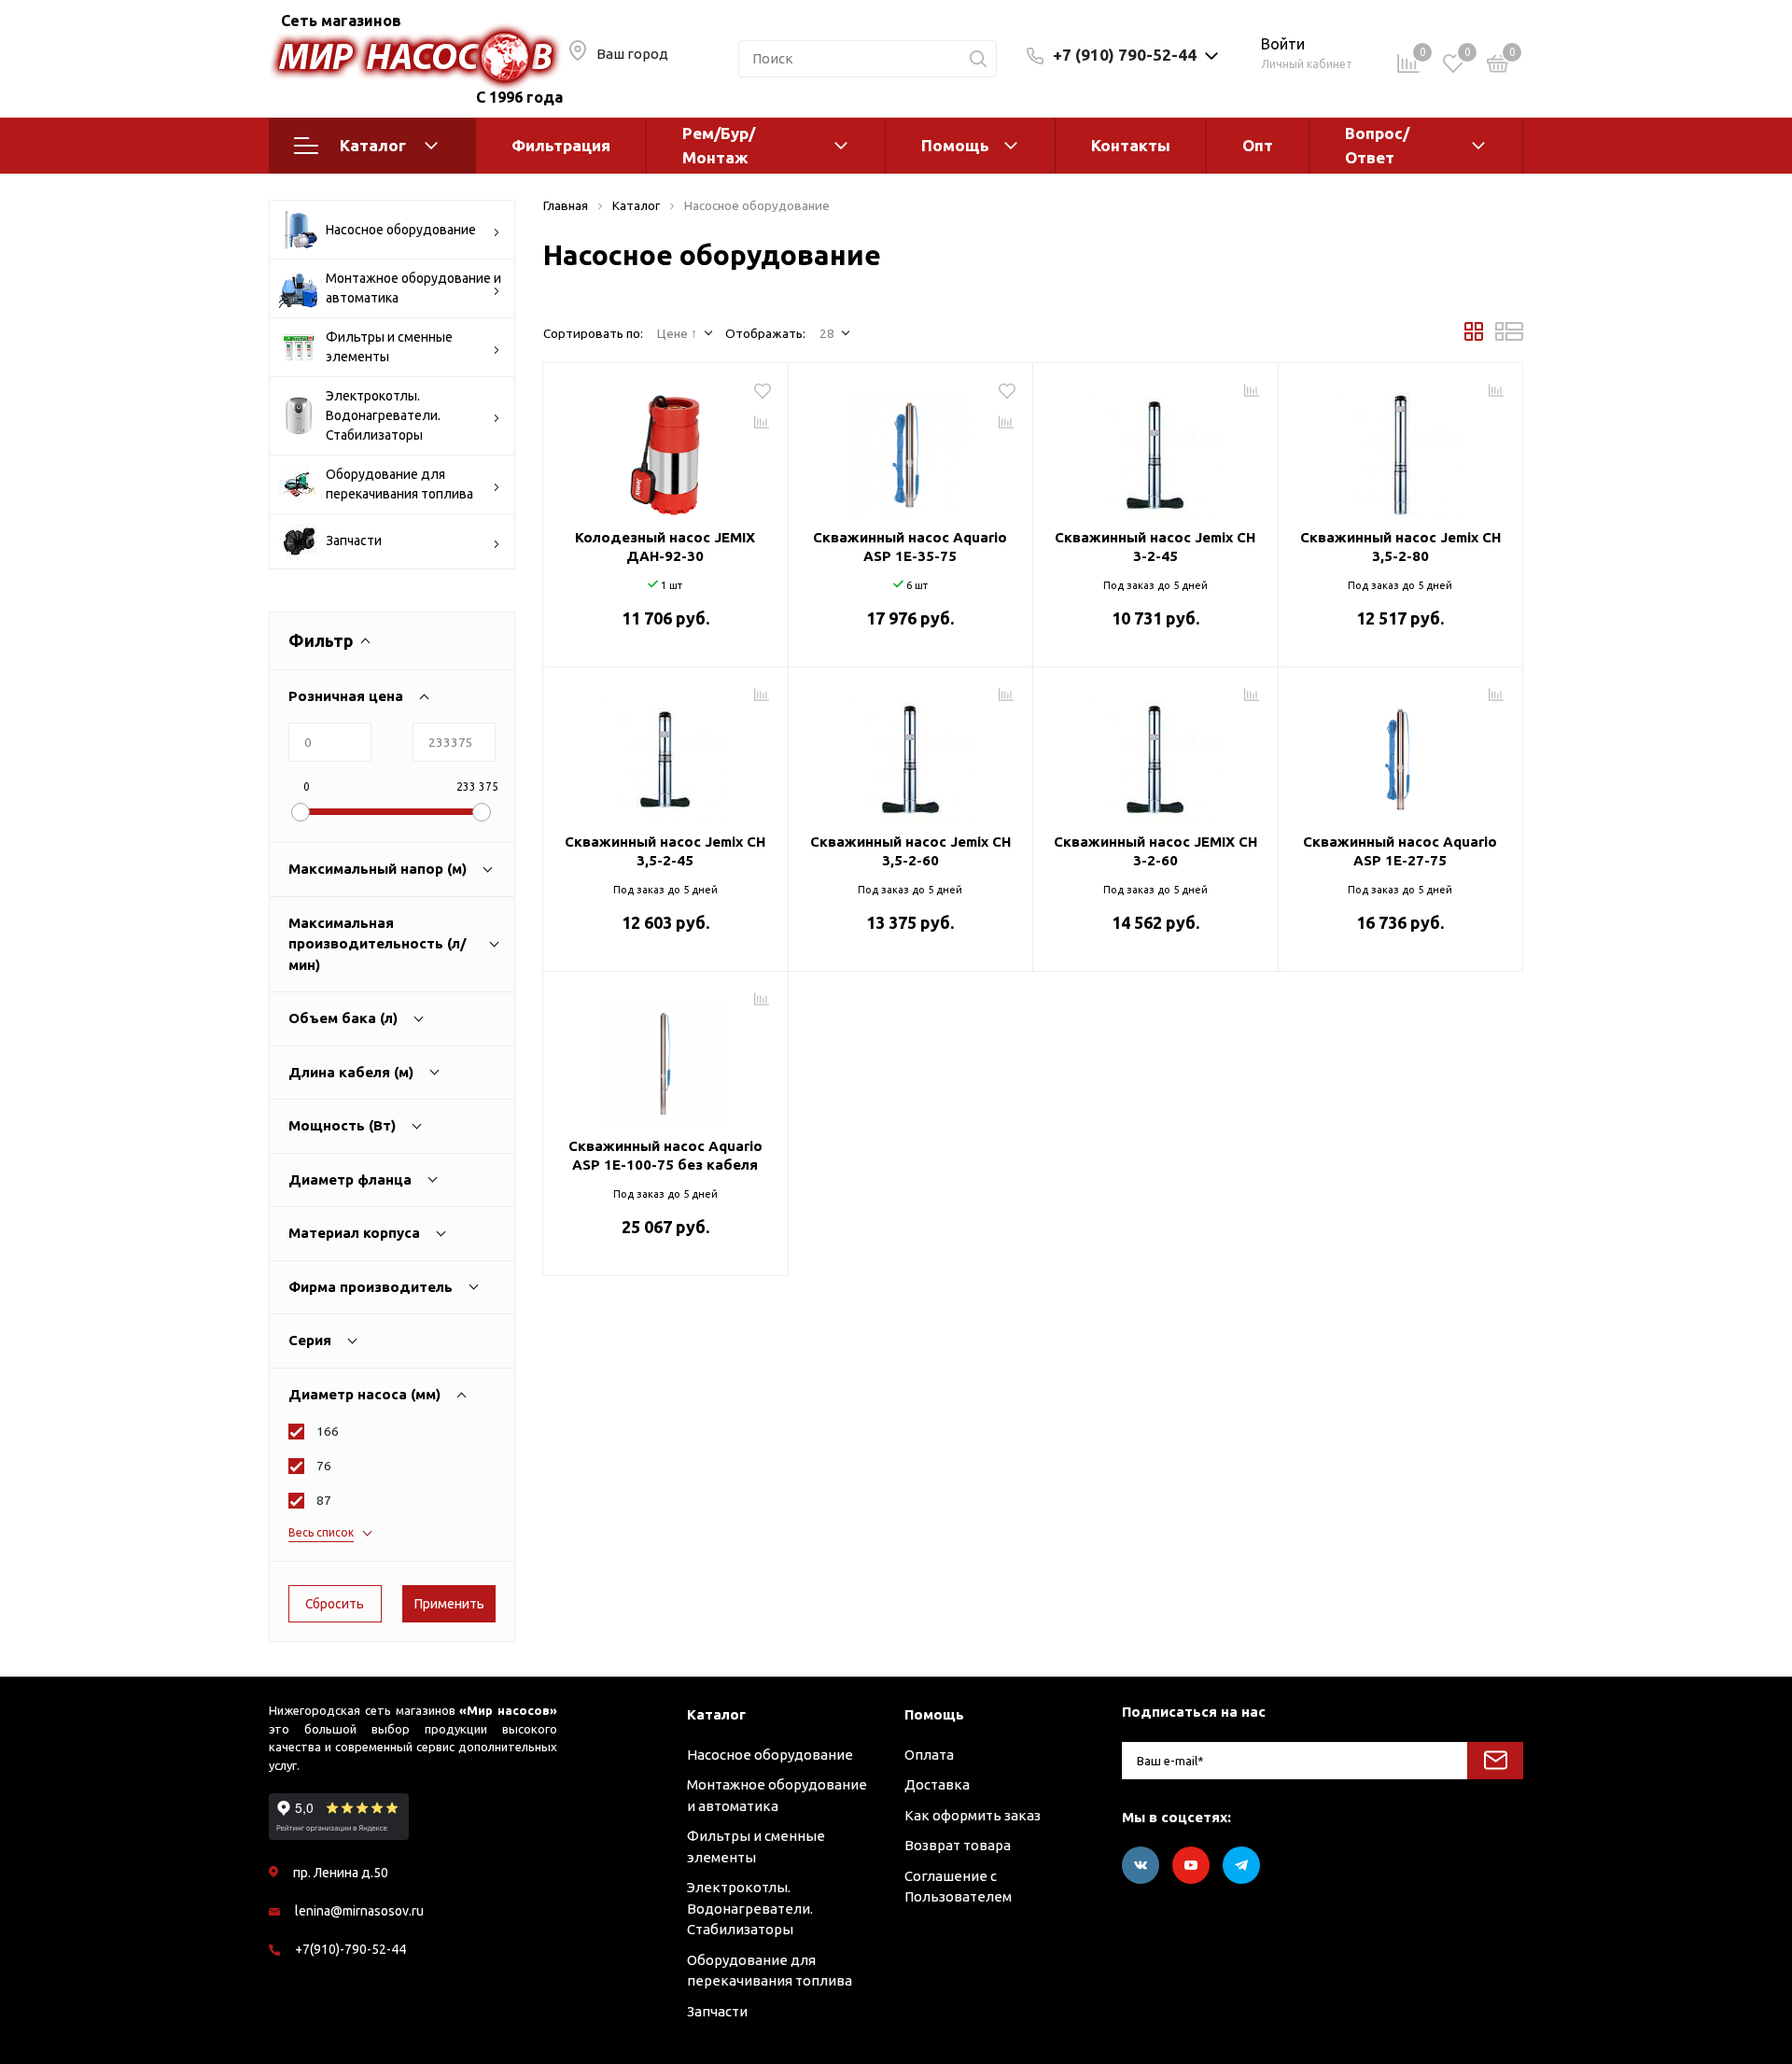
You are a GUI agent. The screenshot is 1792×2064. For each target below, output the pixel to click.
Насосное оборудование (401, 230)
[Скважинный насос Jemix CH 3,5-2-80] (1401, 448)
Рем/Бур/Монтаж (719, 145)
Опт (1258, 145)
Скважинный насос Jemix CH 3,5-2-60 (910, 851)
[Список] (1509, 336)
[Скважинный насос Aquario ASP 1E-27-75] (1401, 752)
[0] (1498, 67)
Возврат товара (958, 1845)
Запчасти (354, 541)
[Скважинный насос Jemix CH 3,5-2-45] (665, 752)
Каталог (373, 145)
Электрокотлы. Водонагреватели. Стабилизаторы (383, 415)
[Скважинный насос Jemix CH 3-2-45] (1155, 448)
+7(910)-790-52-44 (350, 1949)
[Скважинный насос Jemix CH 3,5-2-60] (911, 752)
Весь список (321, 1532)
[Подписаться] (1495, 1761)
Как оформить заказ (973, 1815)
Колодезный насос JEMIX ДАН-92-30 (665, 547)
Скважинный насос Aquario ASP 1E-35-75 (910, 547)
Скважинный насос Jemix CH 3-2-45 (1155, 547)
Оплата (929, 1755)
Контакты (1131, 145)
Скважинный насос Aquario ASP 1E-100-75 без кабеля (665, 1155)
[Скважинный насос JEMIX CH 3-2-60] (1155, 752)
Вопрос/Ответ (1377, 145)
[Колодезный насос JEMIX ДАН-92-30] (665, 448)
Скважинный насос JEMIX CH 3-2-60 (1155, 851)
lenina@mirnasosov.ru (359, 1911)
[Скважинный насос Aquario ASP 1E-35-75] (911, 448)
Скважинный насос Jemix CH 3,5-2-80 (1400, 547)
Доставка (937, 1784)
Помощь (955, 145)
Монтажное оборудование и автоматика (413, 288)
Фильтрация (561, 145)
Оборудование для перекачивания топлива (399, 484)
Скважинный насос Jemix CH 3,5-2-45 (665, 851)
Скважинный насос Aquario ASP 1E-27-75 (1400, 851)
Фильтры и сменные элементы (389, 347)
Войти (1283, 44)
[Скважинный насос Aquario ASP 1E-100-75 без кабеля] (665, 1057)
